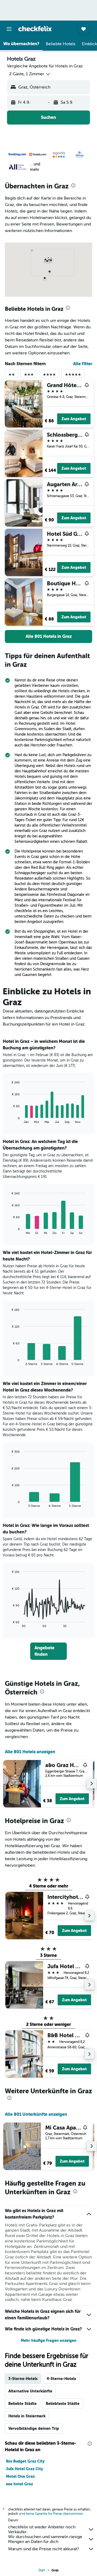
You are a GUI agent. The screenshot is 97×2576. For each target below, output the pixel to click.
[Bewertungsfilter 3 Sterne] (29, 376)
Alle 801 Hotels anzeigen (30, 1752)
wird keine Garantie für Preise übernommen (51, 2514)
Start (42, 2570)
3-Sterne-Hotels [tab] (23, 2379)
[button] (9, 29)
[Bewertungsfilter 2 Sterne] (12, 376)
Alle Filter (83, 364)
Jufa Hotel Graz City (24, 2469)
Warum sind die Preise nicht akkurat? (44, 2549)
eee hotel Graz (19, 2484)
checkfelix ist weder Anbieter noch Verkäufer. (42, 2529)
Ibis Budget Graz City (25, 2461)
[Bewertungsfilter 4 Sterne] (49, 376)
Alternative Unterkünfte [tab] (30, 2391)
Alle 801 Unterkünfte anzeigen (36, 2114)
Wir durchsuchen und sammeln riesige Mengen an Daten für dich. (45, 2539)
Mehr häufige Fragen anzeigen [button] (49, 2340)
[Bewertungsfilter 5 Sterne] (73, 376)
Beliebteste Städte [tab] (63, 2404)
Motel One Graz (20, 2476)
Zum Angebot (74, 419)
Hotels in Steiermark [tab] (27, 2416)
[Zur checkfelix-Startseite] (35, 29)
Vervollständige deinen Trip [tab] (34, 2428)
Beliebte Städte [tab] (22, 2404)
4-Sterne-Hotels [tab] (61, 2379)
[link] (48, 636)
